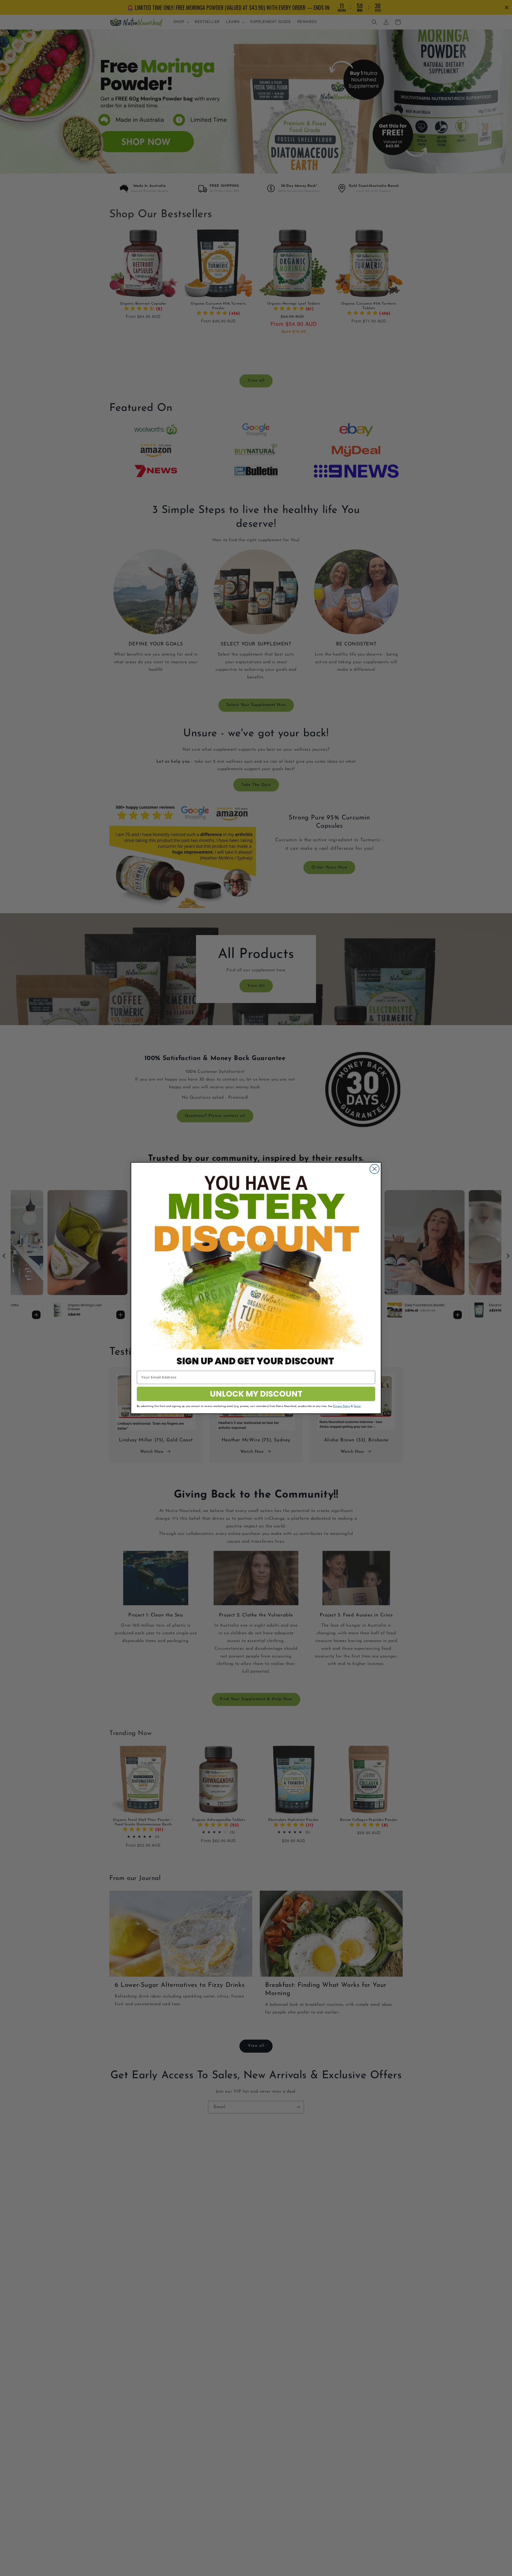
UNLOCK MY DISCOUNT (256, 1394)
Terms (357, 1406)
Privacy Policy (342, 1406)
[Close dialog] (375, 1169)
